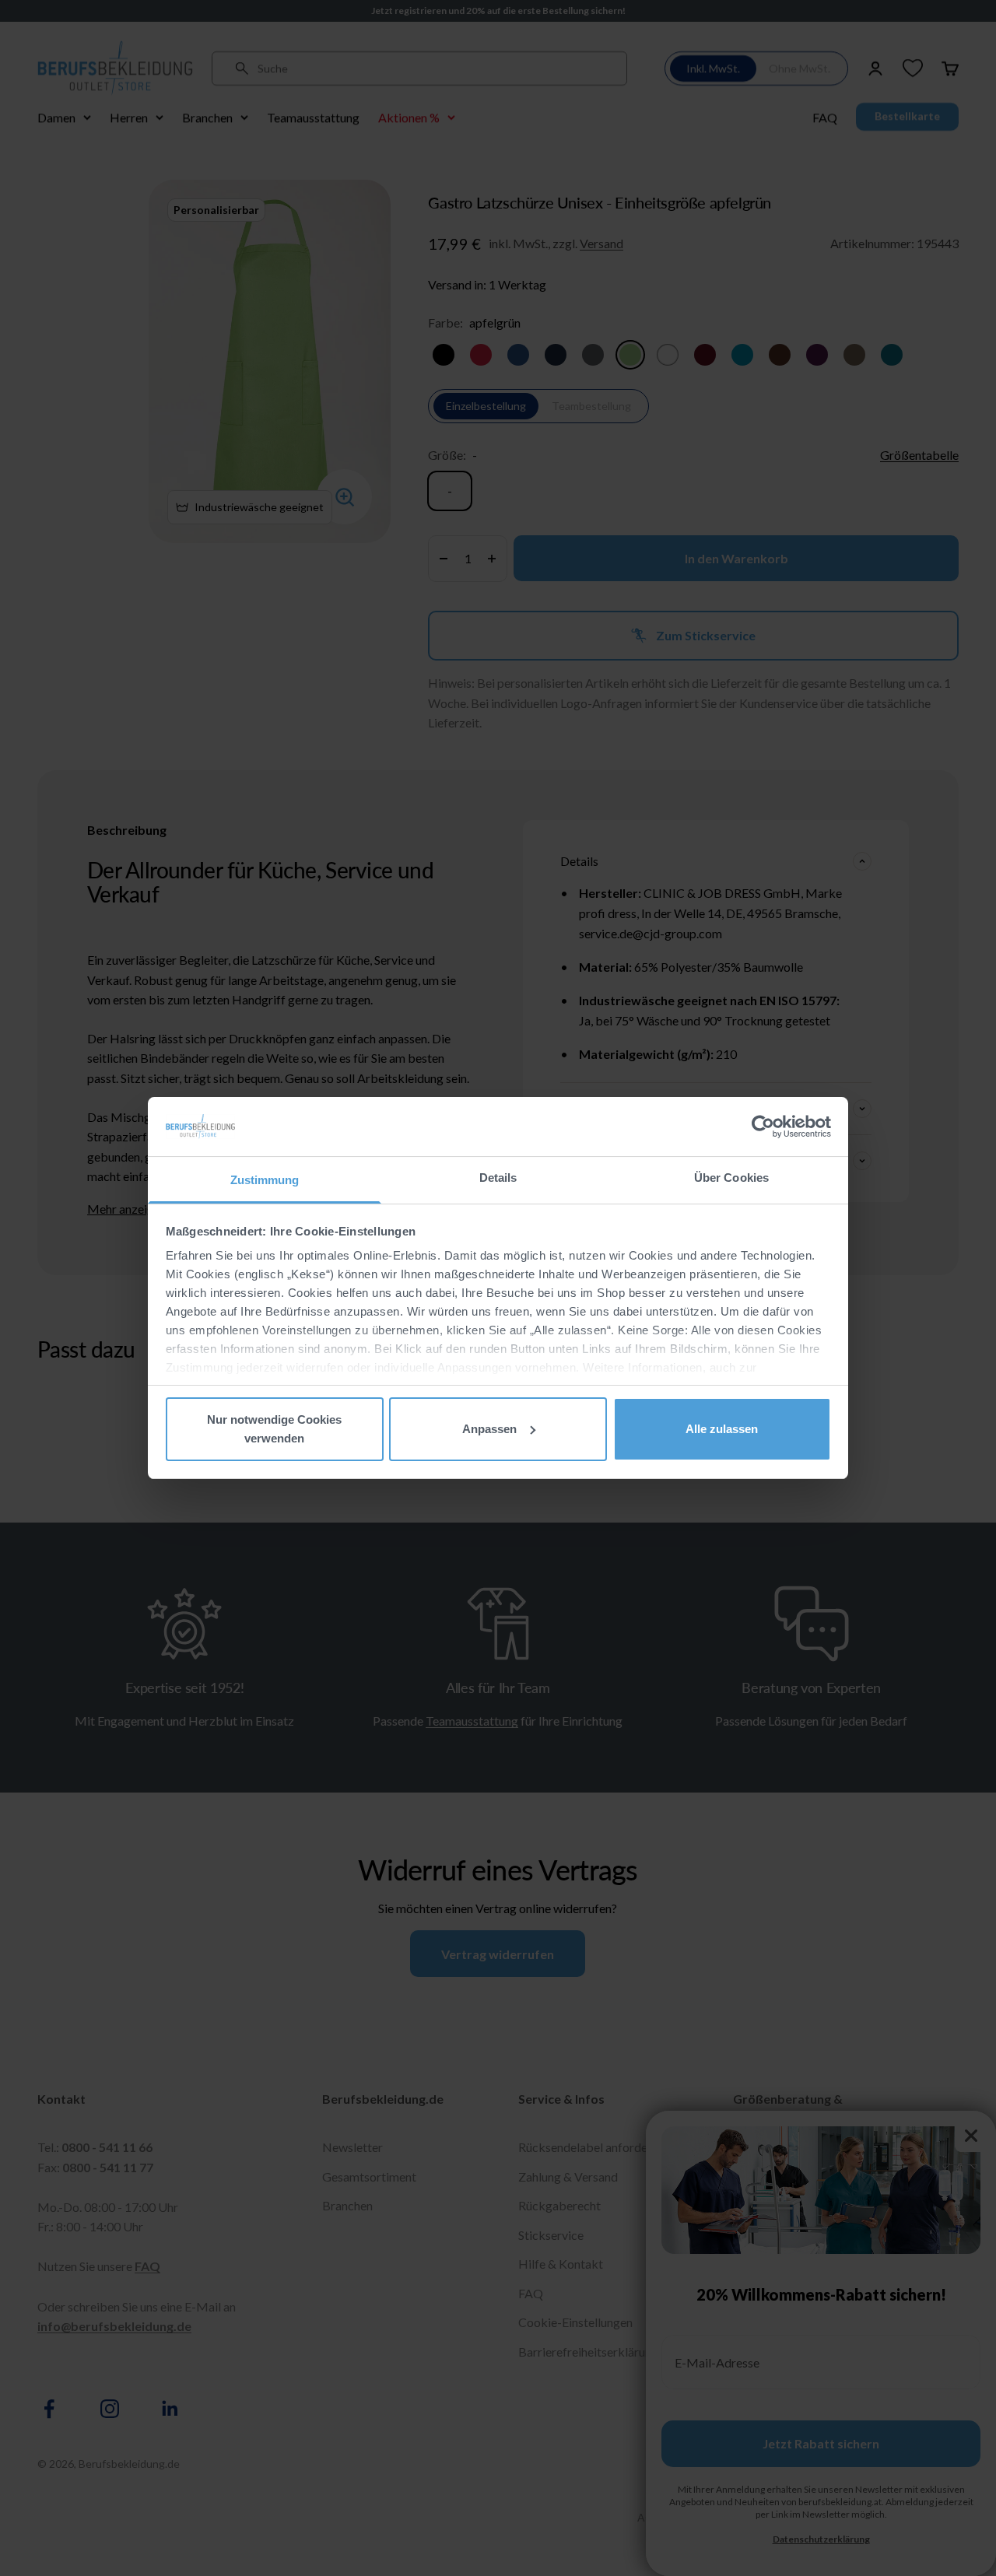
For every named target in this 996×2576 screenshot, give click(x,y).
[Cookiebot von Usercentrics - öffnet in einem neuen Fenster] (763, 1127)
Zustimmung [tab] (265, 1180)
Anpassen (489, 1429)
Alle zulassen (722, 1429)
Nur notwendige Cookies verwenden (274, 1429)
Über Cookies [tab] (731, 1178)
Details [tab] (498, 1178)
